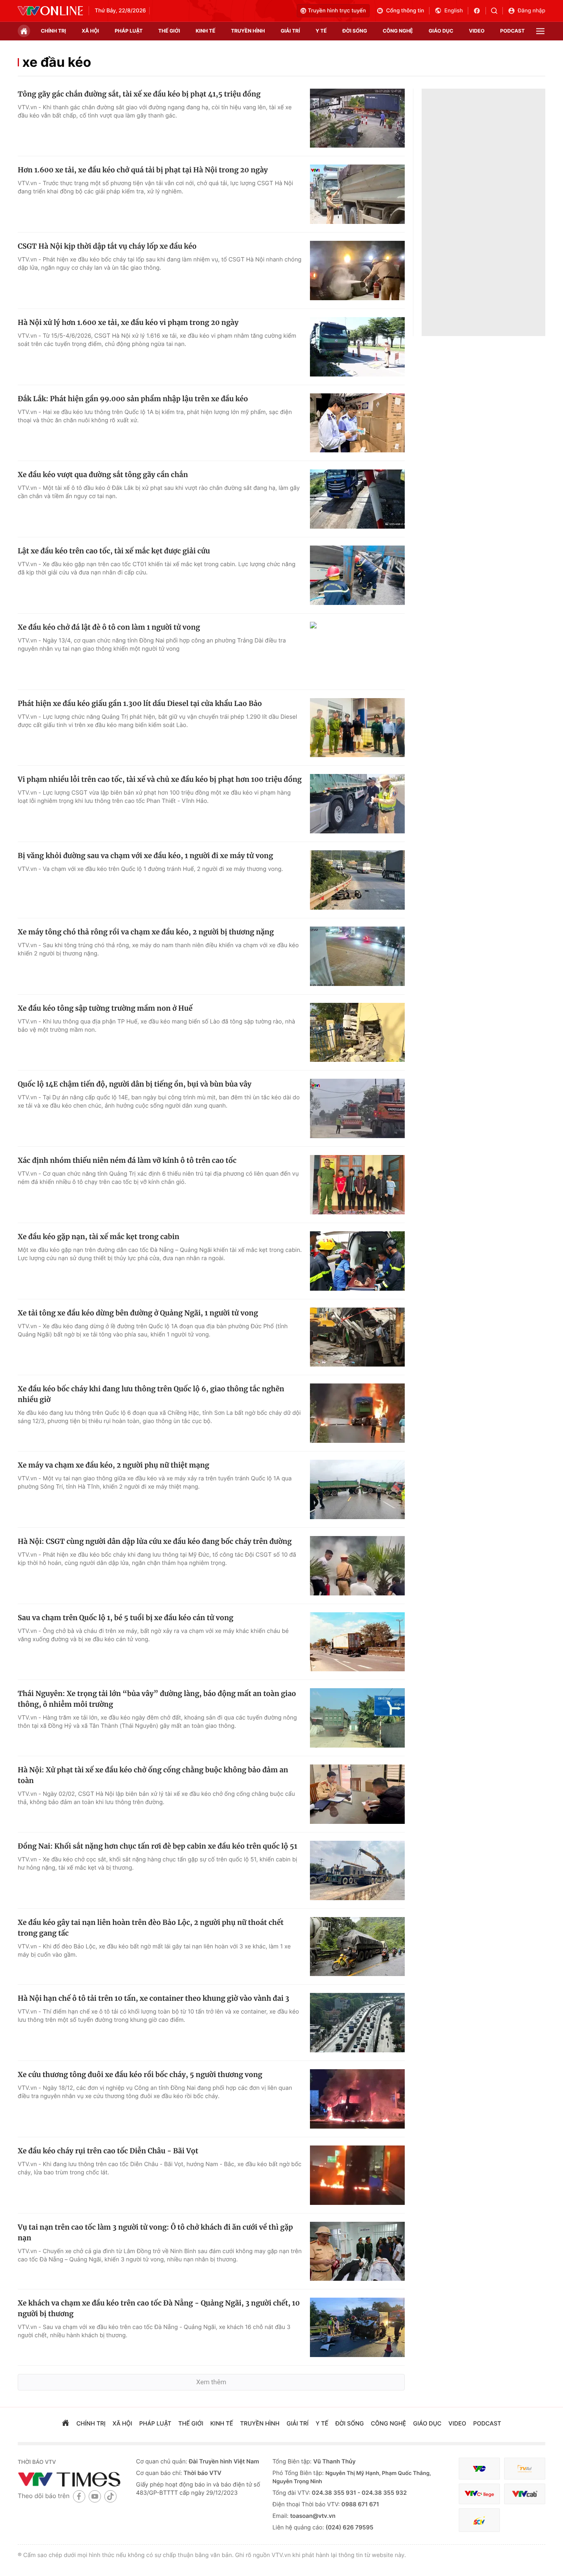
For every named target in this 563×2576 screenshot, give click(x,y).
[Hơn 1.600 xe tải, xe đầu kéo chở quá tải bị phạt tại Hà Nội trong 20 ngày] (357, 194)
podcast (513, 31)
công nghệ (398, 31)
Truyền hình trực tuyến (337, 11)
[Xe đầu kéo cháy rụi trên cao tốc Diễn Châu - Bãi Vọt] (357, 2175)
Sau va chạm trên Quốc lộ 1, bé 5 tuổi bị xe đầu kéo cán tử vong (126, 1618)
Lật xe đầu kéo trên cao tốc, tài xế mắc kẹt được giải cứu (114, 551)
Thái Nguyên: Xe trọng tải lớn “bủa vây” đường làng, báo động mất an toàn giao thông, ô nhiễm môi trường (157, 1699)
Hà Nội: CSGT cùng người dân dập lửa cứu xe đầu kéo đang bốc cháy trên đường (155, 1541)
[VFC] (479, 2469)
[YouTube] (95, 2496)
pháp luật (129, 31)
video (477, 31)
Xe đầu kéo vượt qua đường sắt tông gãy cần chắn (103, 475)
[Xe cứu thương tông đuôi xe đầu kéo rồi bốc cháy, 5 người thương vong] (357, 2099)
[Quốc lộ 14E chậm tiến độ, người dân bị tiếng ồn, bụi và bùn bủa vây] (357, 1108)
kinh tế (206, 31)
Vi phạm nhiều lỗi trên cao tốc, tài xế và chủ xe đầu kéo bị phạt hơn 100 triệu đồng (160, 779)
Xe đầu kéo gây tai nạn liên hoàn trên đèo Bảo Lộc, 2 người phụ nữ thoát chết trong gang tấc (151, 1928)
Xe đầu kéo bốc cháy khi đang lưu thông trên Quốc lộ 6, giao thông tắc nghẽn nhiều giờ (151, 1394)
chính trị (53, 31)
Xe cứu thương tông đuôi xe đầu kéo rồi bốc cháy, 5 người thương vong (140, 2075)
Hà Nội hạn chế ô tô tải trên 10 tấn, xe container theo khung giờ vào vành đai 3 (154, 1998)
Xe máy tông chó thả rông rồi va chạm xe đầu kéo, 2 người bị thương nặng (146, 932)
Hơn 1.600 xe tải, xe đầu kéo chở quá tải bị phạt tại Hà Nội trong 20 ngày (143, 170)
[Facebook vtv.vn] (480, 11)
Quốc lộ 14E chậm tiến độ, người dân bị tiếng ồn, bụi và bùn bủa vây (135, 1084)
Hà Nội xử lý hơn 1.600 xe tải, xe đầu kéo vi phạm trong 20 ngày (128, 322)
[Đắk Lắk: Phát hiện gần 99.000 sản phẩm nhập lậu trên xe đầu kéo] (357, 423)
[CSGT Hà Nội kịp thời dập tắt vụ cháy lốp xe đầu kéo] (357, 271)
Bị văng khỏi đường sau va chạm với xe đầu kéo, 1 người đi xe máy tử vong (145, 856)
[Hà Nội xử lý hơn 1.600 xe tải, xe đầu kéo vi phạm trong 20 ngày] (357, 347)
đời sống (355, 31)
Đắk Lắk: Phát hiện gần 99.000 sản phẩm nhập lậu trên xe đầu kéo (133, 399)
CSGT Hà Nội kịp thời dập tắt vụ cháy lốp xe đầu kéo (107, 246)
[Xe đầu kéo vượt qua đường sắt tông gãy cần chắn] (357, 499)
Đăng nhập (531, 11)
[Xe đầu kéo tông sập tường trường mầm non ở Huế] (357, 1033)
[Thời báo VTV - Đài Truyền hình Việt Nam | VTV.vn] (50, 11)
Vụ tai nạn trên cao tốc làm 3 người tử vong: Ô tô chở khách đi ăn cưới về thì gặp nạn (155, 2233)
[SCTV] (479, 2520)
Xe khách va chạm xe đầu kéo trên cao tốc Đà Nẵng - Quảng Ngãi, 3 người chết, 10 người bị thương (159, 2308)
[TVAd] (525, 2469)
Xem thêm (211, 2382)
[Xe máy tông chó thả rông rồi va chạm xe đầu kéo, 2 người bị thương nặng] (357, 956)
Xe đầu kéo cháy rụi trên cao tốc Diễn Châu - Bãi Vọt (108, 2151)
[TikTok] (110, 2496)
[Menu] (540, 31)
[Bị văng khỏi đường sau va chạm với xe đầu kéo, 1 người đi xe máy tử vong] (357, 880)
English (454, 11)
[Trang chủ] (24, 31)
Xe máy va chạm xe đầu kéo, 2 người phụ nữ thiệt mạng (114, 1465)
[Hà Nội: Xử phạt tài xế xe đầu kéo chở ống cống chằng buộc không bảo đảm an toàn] (357, 1794)
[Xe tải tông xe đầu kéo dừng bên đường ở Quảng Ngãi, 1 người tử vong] (357, 1337)
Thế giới (169, 31)
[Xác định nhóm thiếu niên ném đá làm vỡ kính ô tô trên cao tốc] (357, 1185)
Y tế (321, 31)
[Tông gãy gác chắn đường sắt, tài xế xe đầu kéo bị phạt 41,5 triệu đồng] (357, 118)
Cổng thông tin (405, 11)
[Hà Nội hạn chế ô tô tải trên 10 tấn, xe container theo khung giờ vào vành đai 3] (357, 2023)
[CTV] (479, 2494)
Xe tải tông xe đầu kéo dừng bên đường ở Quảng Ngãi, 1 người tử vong (138, 1313)
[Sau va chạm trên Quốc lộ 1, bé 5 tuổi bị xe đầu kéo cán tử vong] (357, 1642)
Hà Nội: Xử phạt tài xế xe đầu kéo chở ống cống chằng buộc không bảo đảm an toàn (153, 1775)
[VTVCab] (525, 2494)
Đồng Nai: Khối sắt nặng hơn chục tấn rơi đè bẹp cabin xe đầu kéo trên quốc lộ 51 (157, 1846)
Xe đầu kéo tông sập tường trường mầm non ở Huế (105, 1008)
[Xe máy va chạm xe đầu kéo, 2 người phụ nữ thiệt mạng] (357, 1489)
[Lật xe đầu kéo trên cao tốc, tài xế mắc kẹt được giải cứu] (357, 575)
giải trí (290, 31)
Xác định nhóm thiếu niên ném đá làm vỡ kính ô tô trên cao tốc (127, 1160)
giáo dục (441, 31)
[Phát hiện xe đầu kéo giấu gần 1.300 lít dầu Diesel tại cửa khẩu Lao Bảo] (357, 728)
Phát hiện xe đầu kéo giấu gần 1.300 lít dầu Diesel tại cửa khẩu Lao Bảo (140, 703)
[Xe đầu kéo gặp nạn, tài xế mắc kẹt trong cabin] (357, 1261)
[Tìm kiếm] (497, 11)
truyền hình (248, 31)
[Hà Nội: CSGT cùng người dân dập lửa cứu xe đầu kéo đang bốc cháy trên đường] (357, 1566)
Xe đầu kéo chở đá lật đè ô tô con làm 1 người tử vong (109, 627)
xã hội (90, 31)
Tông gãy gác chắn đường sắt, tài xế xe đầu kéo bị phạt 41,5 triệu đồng (139, 94)
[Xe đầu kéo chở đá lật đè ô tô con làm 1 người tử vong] (357, 652)
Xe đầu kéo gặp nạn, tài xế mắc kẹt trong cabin (99, 1237)
